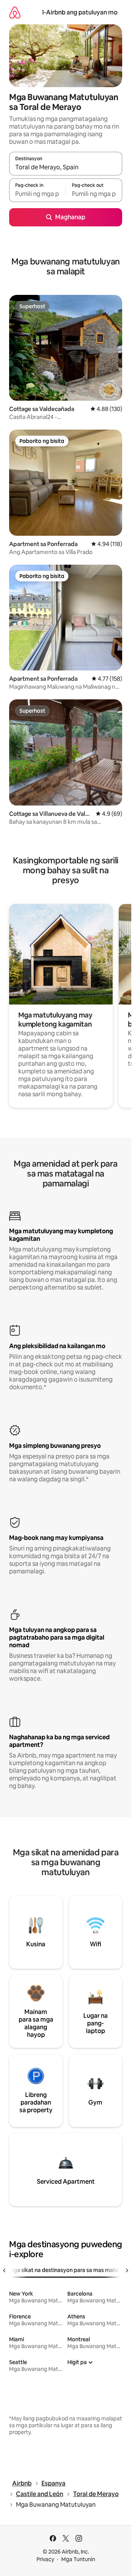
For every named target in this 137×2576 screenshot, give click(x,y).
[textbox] (37, 194)
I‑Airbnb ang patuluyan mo (80, 12)
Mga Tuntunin (78, 2559)
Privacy (45, 2559)
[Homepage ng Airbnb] (15, 12)
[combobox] (66, 167)
